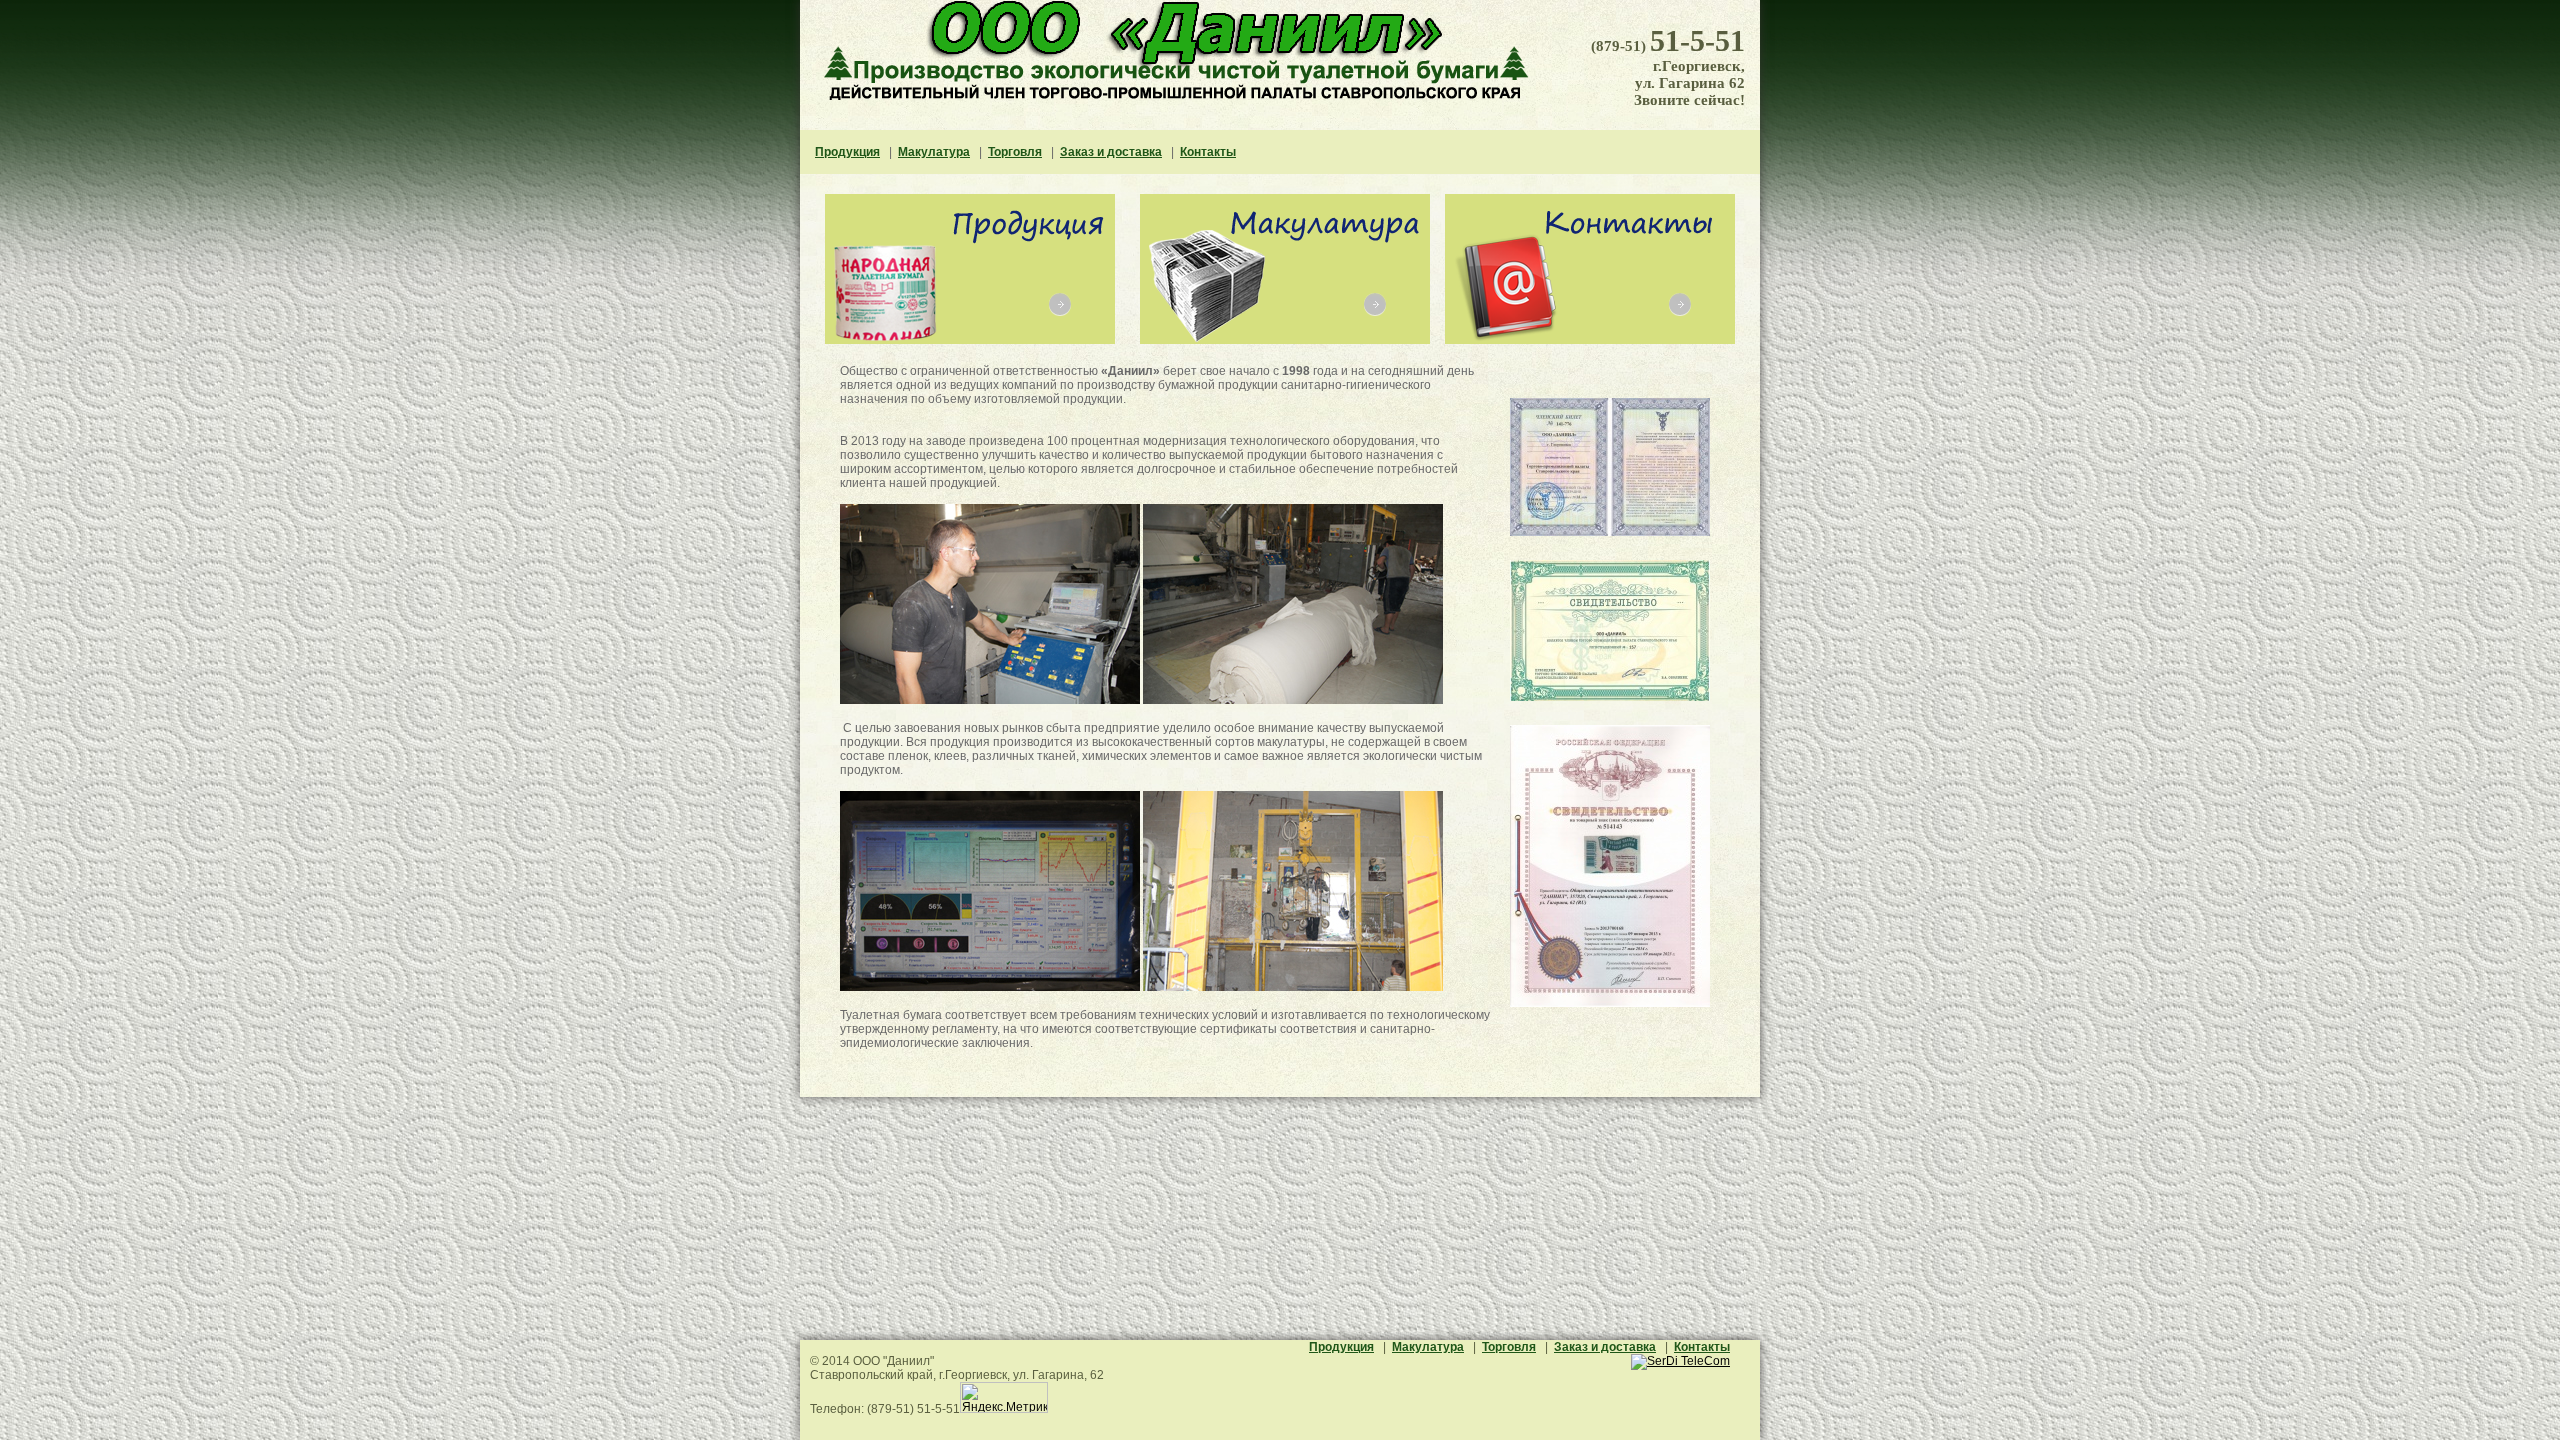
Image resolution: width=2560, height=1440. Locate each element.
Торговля (1015, 152)
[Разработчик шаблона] (1680, 1361)
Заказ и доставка (1111, 152)
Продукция (847, 152)
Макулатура (934, 152)
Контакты (1208, 152)
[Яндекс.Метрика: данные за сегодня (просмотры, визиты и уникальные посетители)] (1004, 1397)
